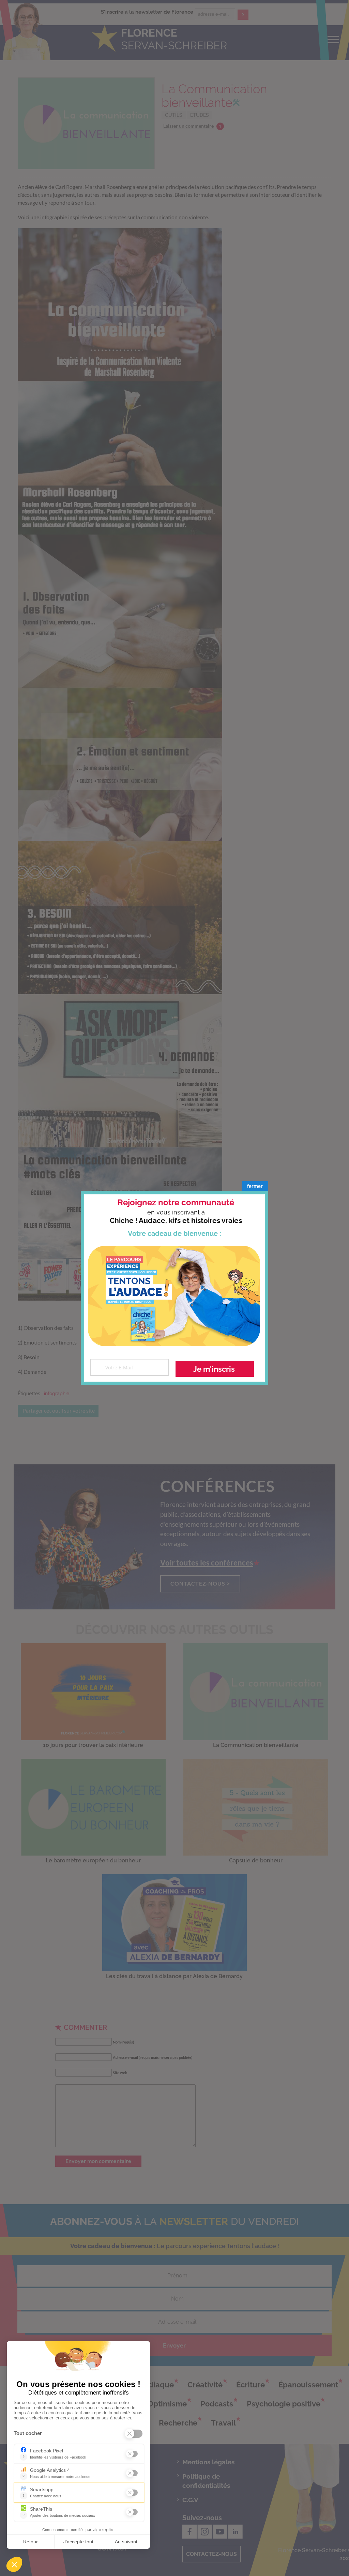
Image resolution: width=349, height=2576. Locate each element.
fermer (255, 1186)
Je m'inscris (214, 1369)
